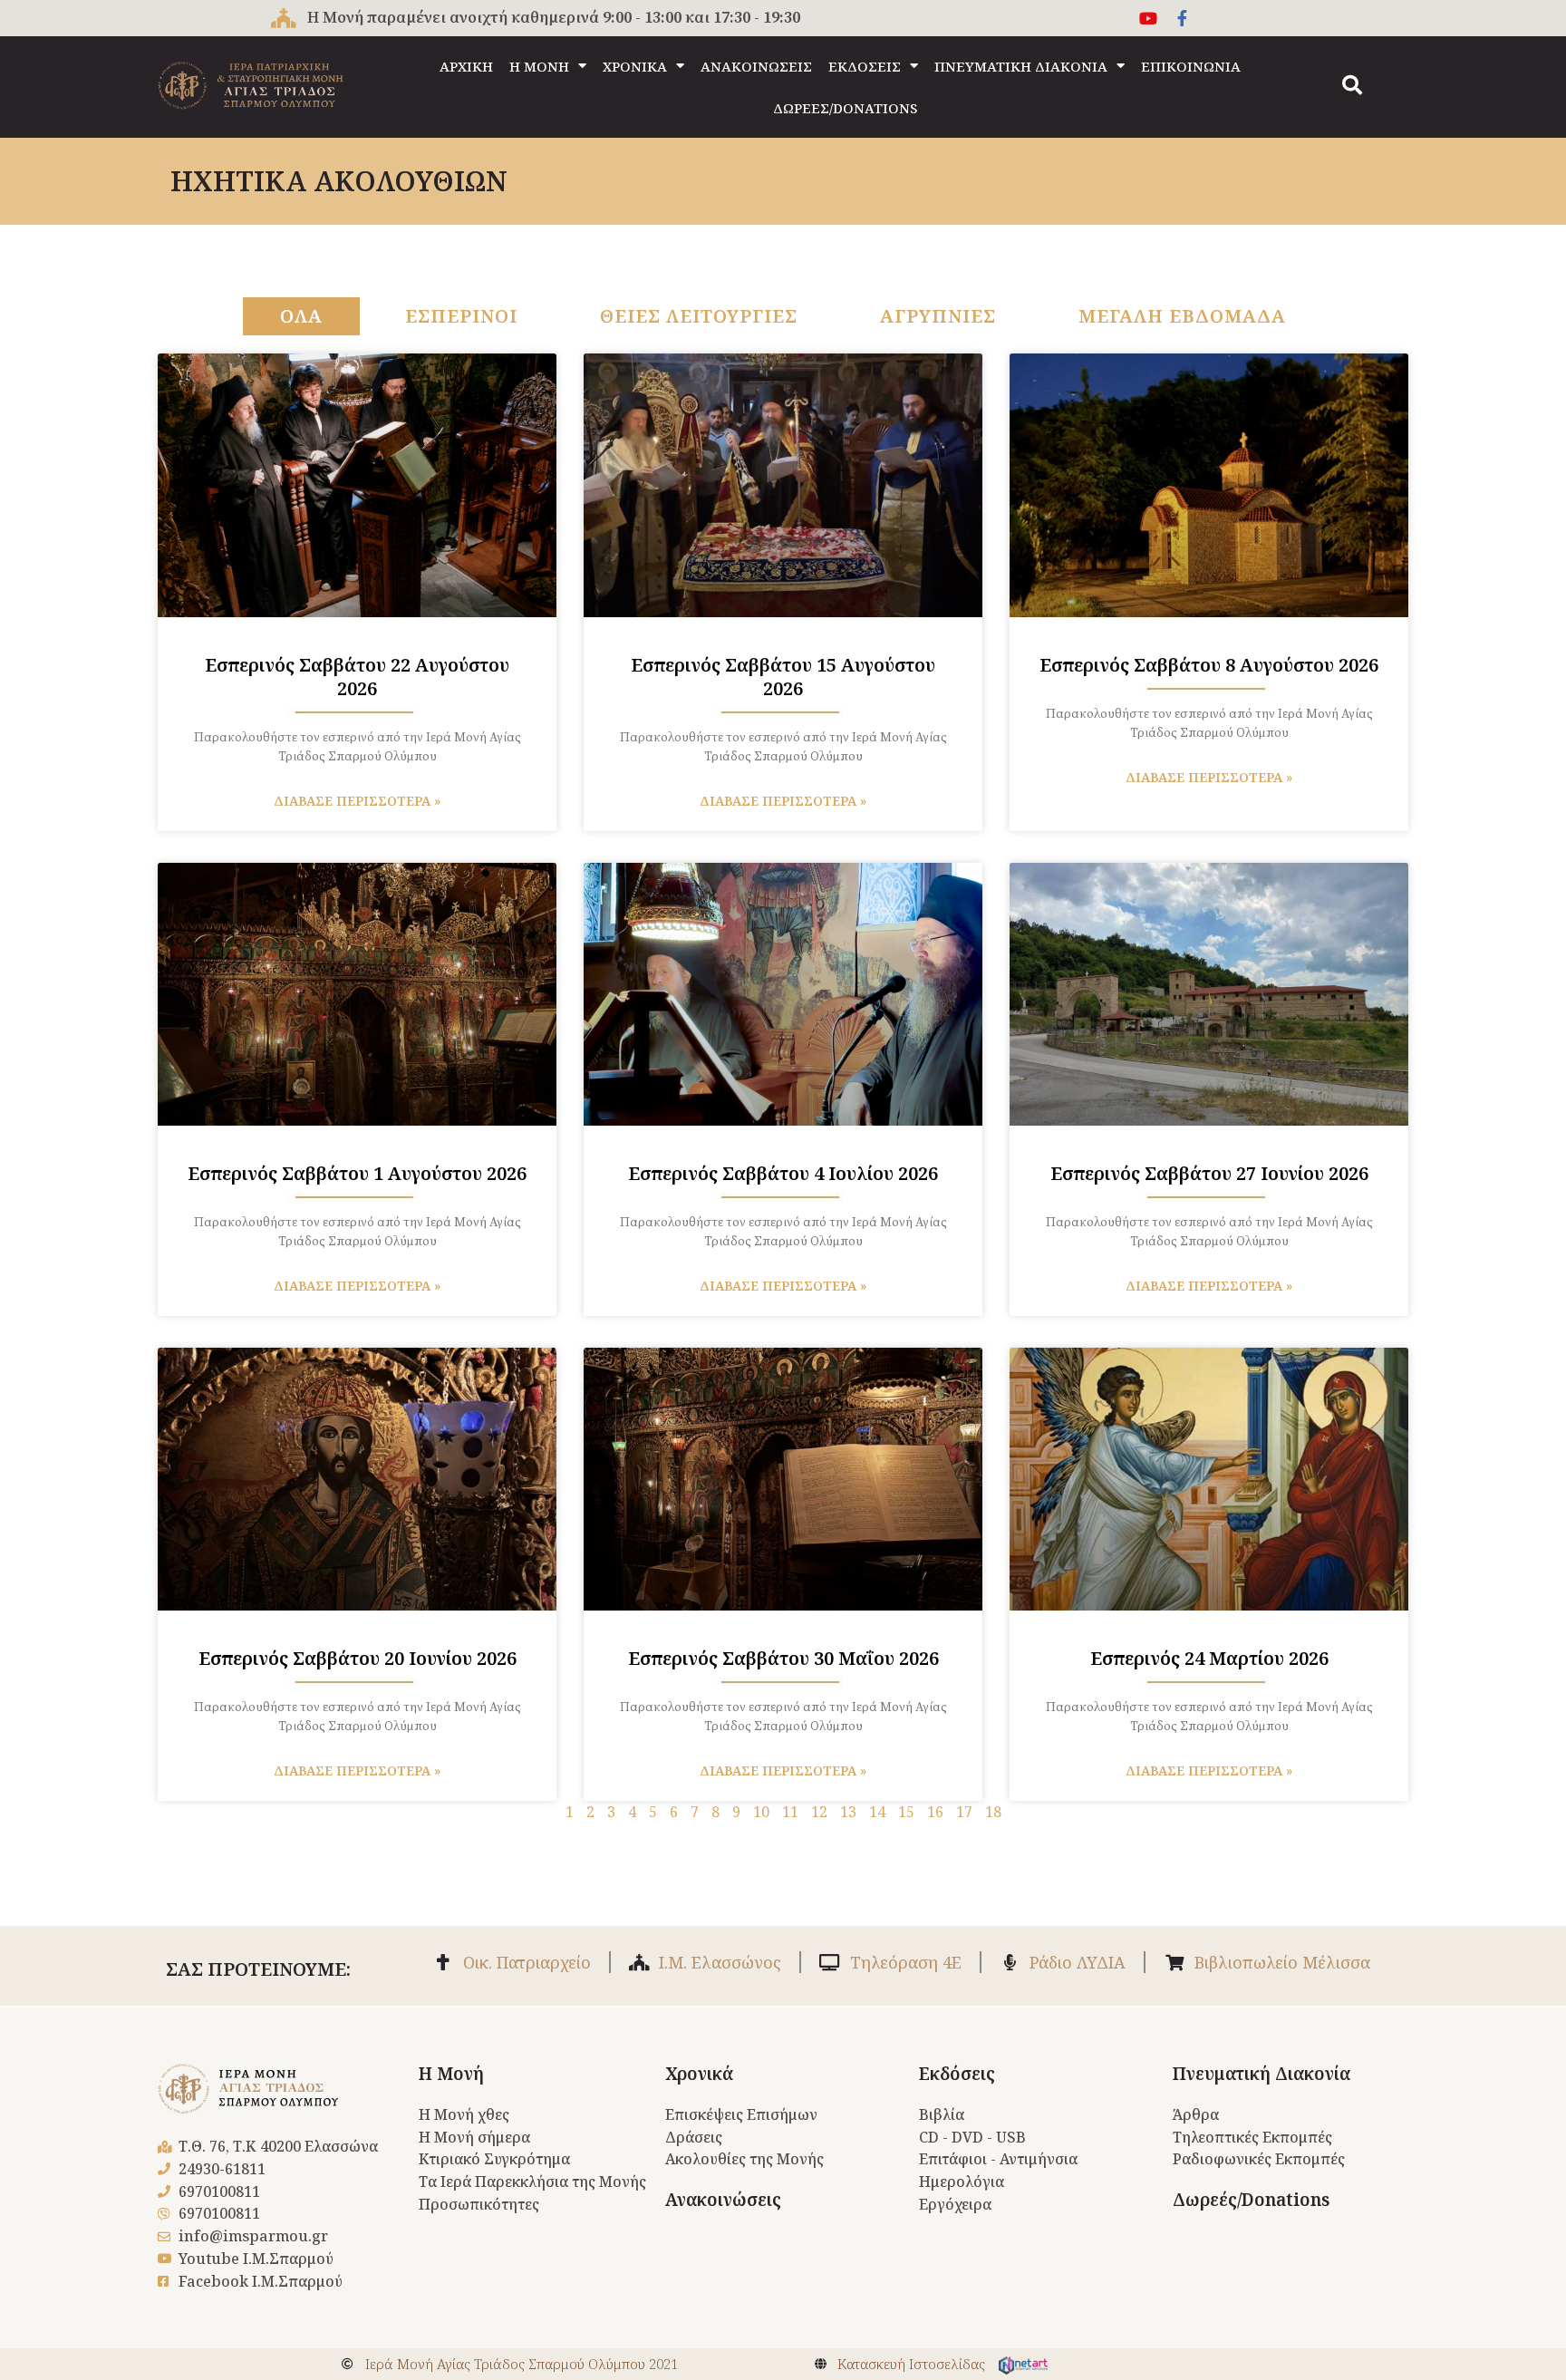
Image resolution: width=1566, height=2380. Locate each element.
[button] (1352, 85)
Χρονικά (699, 2074)
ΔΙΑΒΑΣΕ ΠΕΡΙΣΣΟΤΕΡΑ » (357, 801)
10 (761, 1812)
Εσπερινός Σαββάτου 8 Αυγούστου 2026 (1209, 665)
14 (877, 1812)
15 (906, 1812)
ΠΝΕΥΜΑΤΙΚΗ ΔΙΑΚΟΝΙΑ (1021, 66)
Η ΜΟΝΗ (539, 66)
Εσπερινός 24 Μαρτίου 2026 (1209, 1658)
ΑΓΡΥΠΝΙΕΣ (938, 316)
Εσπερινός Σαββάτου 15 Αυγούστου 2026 (783, 677)
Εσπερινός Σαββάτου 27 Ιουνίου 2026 (1209, 1173)
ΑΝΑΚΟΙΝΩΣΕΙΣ (756, 66)
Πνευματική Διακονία (1261, 2074)
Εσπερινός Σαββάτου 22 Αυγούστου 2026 (357, 677)
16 (935, 1812)
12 (819, 1812)
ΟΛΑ (301, 316)
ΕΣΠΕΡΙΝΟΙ (461, 316)
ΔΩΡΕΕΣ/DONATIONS (845, 108)
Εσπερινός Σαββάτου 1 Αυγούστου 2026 (357, 1173)
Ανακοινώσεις (723, 2200)
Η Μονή (451, 2074)
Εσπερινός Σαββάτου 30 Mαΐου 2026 (783, 1658)
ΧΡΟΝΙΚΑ (635, 66)
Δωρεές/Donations (1251, 2200)
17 (964, 1812)
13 (848, 1812)
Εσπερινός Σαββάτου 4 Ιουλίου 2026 (783, 1173)
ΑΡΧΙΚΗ (466, 66)
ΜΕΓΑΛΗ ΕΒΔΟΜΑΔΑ (1182, 316)
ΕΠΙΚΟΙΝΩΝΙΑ (1191, 66)
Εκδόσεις (957, 2074)
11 (790, 1812)
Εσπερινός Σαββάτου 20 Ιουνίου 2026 (358, 1658)
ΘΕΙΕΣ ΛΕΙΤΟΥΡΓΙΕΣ (699, 316)
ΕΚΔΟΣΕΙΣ (865, 66)
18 (993, 1812)
